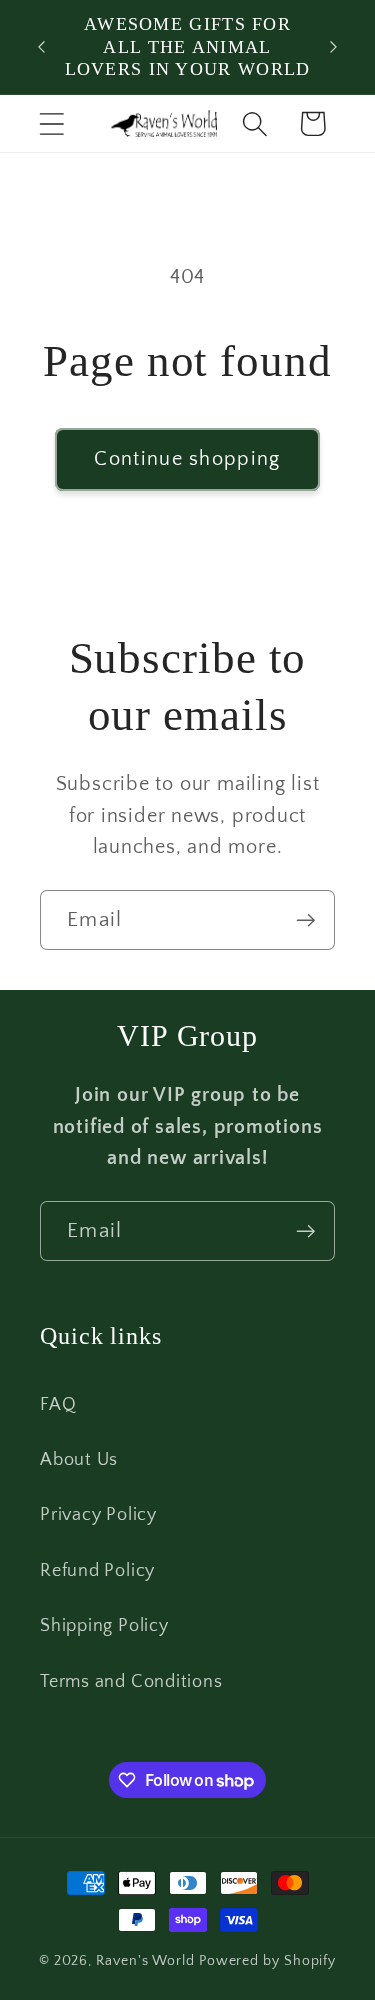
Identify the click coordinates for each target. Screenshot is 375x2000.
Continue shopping (187, 459)
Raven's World (145, 1961)
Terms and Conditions (131, 1682)
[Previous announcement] (42, 47)
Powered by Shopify (267, 1961)
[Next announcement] (334, 47)
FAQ (58, 1405)
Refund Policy (97, 1571)
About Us (79, 1460)
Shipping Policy (104, 1626)
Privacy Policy (98, 1515)
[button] (51, 123)
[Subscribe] (305, 920)
